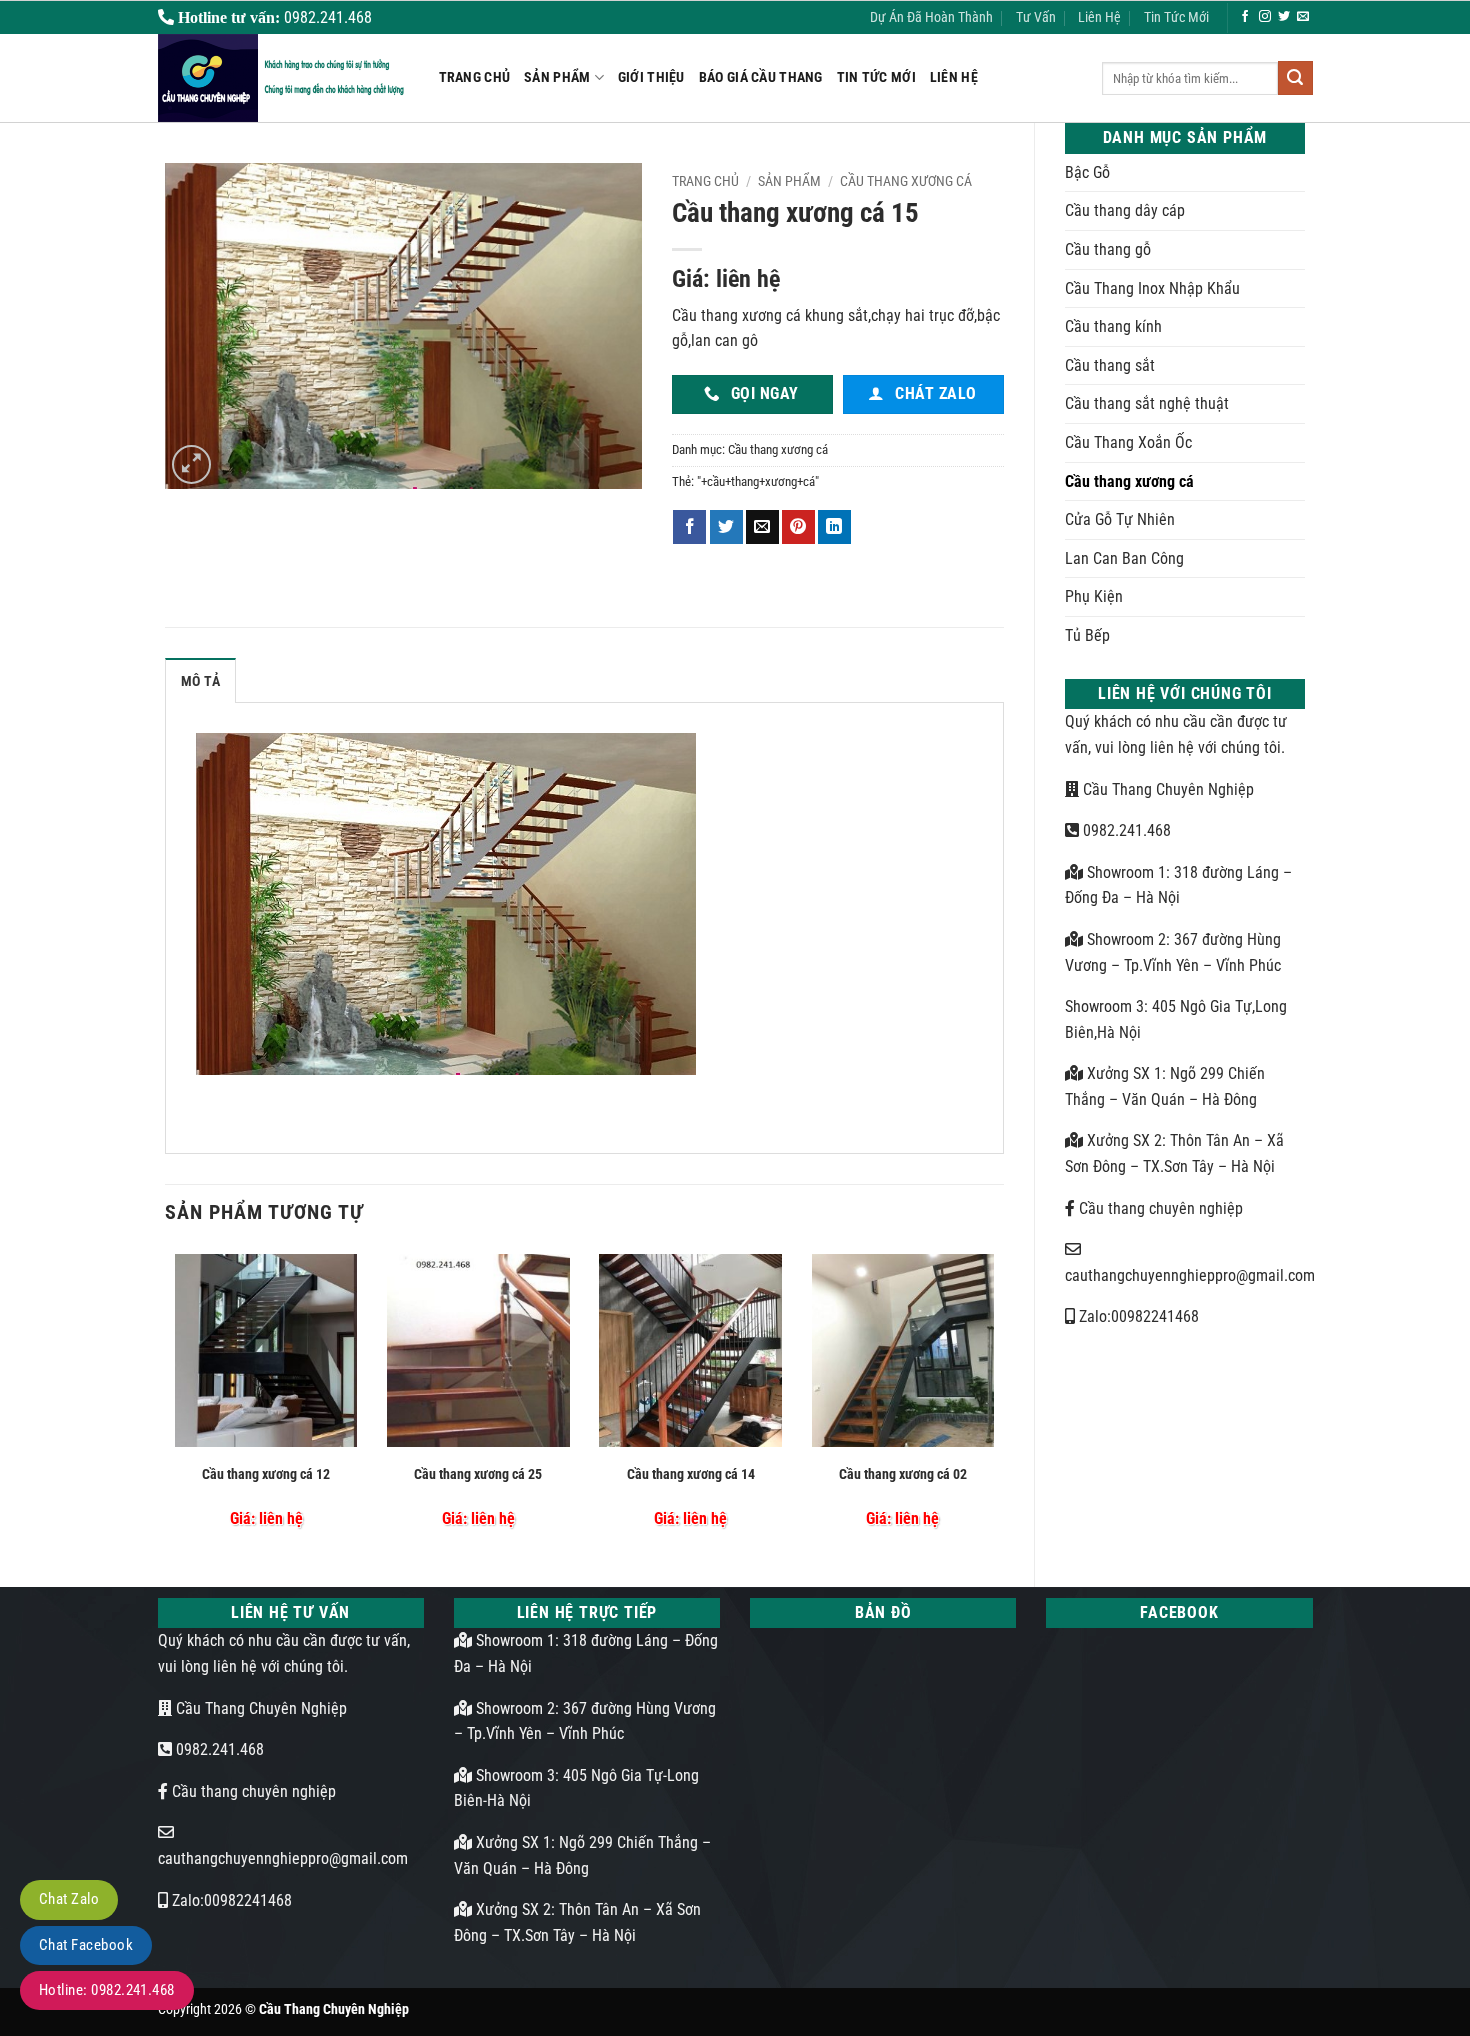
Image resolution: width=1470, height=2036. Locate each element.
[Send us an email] (1303, 17)
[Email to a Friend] (762, 527)
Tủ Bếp (1087, 635)
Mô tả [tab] (200, 681)
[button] (191, 464)
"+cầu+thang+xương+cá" (758, 481)
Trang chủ (705, 181)
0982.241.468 (1125, 830)
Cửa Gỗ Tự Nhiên (1120, 519)
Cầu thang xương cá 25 (478, 1474)
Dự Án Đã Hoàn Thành (931, 17)
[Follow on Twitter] (1284, 17)
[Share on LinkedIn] (834, 527)
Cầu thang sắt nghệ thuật (1147, 403)
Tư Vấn (1036, 17)
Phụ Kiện (1094, 596)
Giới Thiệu (651, 77)
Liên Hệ (1099, 17)
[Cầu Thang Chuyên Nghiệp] (283, 78)
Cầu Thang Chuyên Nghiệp (1166, 789)
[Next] (998, 1401)
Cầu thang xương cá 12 (266, 1474)
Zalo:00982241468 (1137, 1316)
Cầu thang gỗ (1108, 249)
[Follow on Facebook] (1245, 17)
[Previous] (171, 1401)
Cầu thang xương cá (1129, 481)
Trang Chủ (475, 77)
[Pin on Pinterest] (798, 527)
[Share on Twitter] (726, 527)
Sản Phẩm (557, 77)
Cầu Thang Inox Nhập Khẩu (1152, 288)
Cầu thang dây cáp (1125, 210)
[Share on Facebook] (689, 527)
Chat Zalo (69, 1899)
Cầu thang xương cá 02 (903, 1474)
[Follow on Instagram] (1265, 17)
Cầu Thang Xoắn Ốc (1128, 442)
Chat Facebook (86, 1945)
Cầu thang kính (1113, 326)
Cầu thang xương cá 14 (691, 1474)
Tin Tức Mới (1176, 17)
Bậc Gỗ (1087, 172)
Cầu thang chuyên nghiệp (1159, 1208)
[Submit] (1295, 78)
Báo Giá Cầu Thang (761, 77)
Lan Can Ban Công (1124, 558)
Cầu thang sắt (1110, 365)
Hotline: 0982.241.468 (107, 1990)
